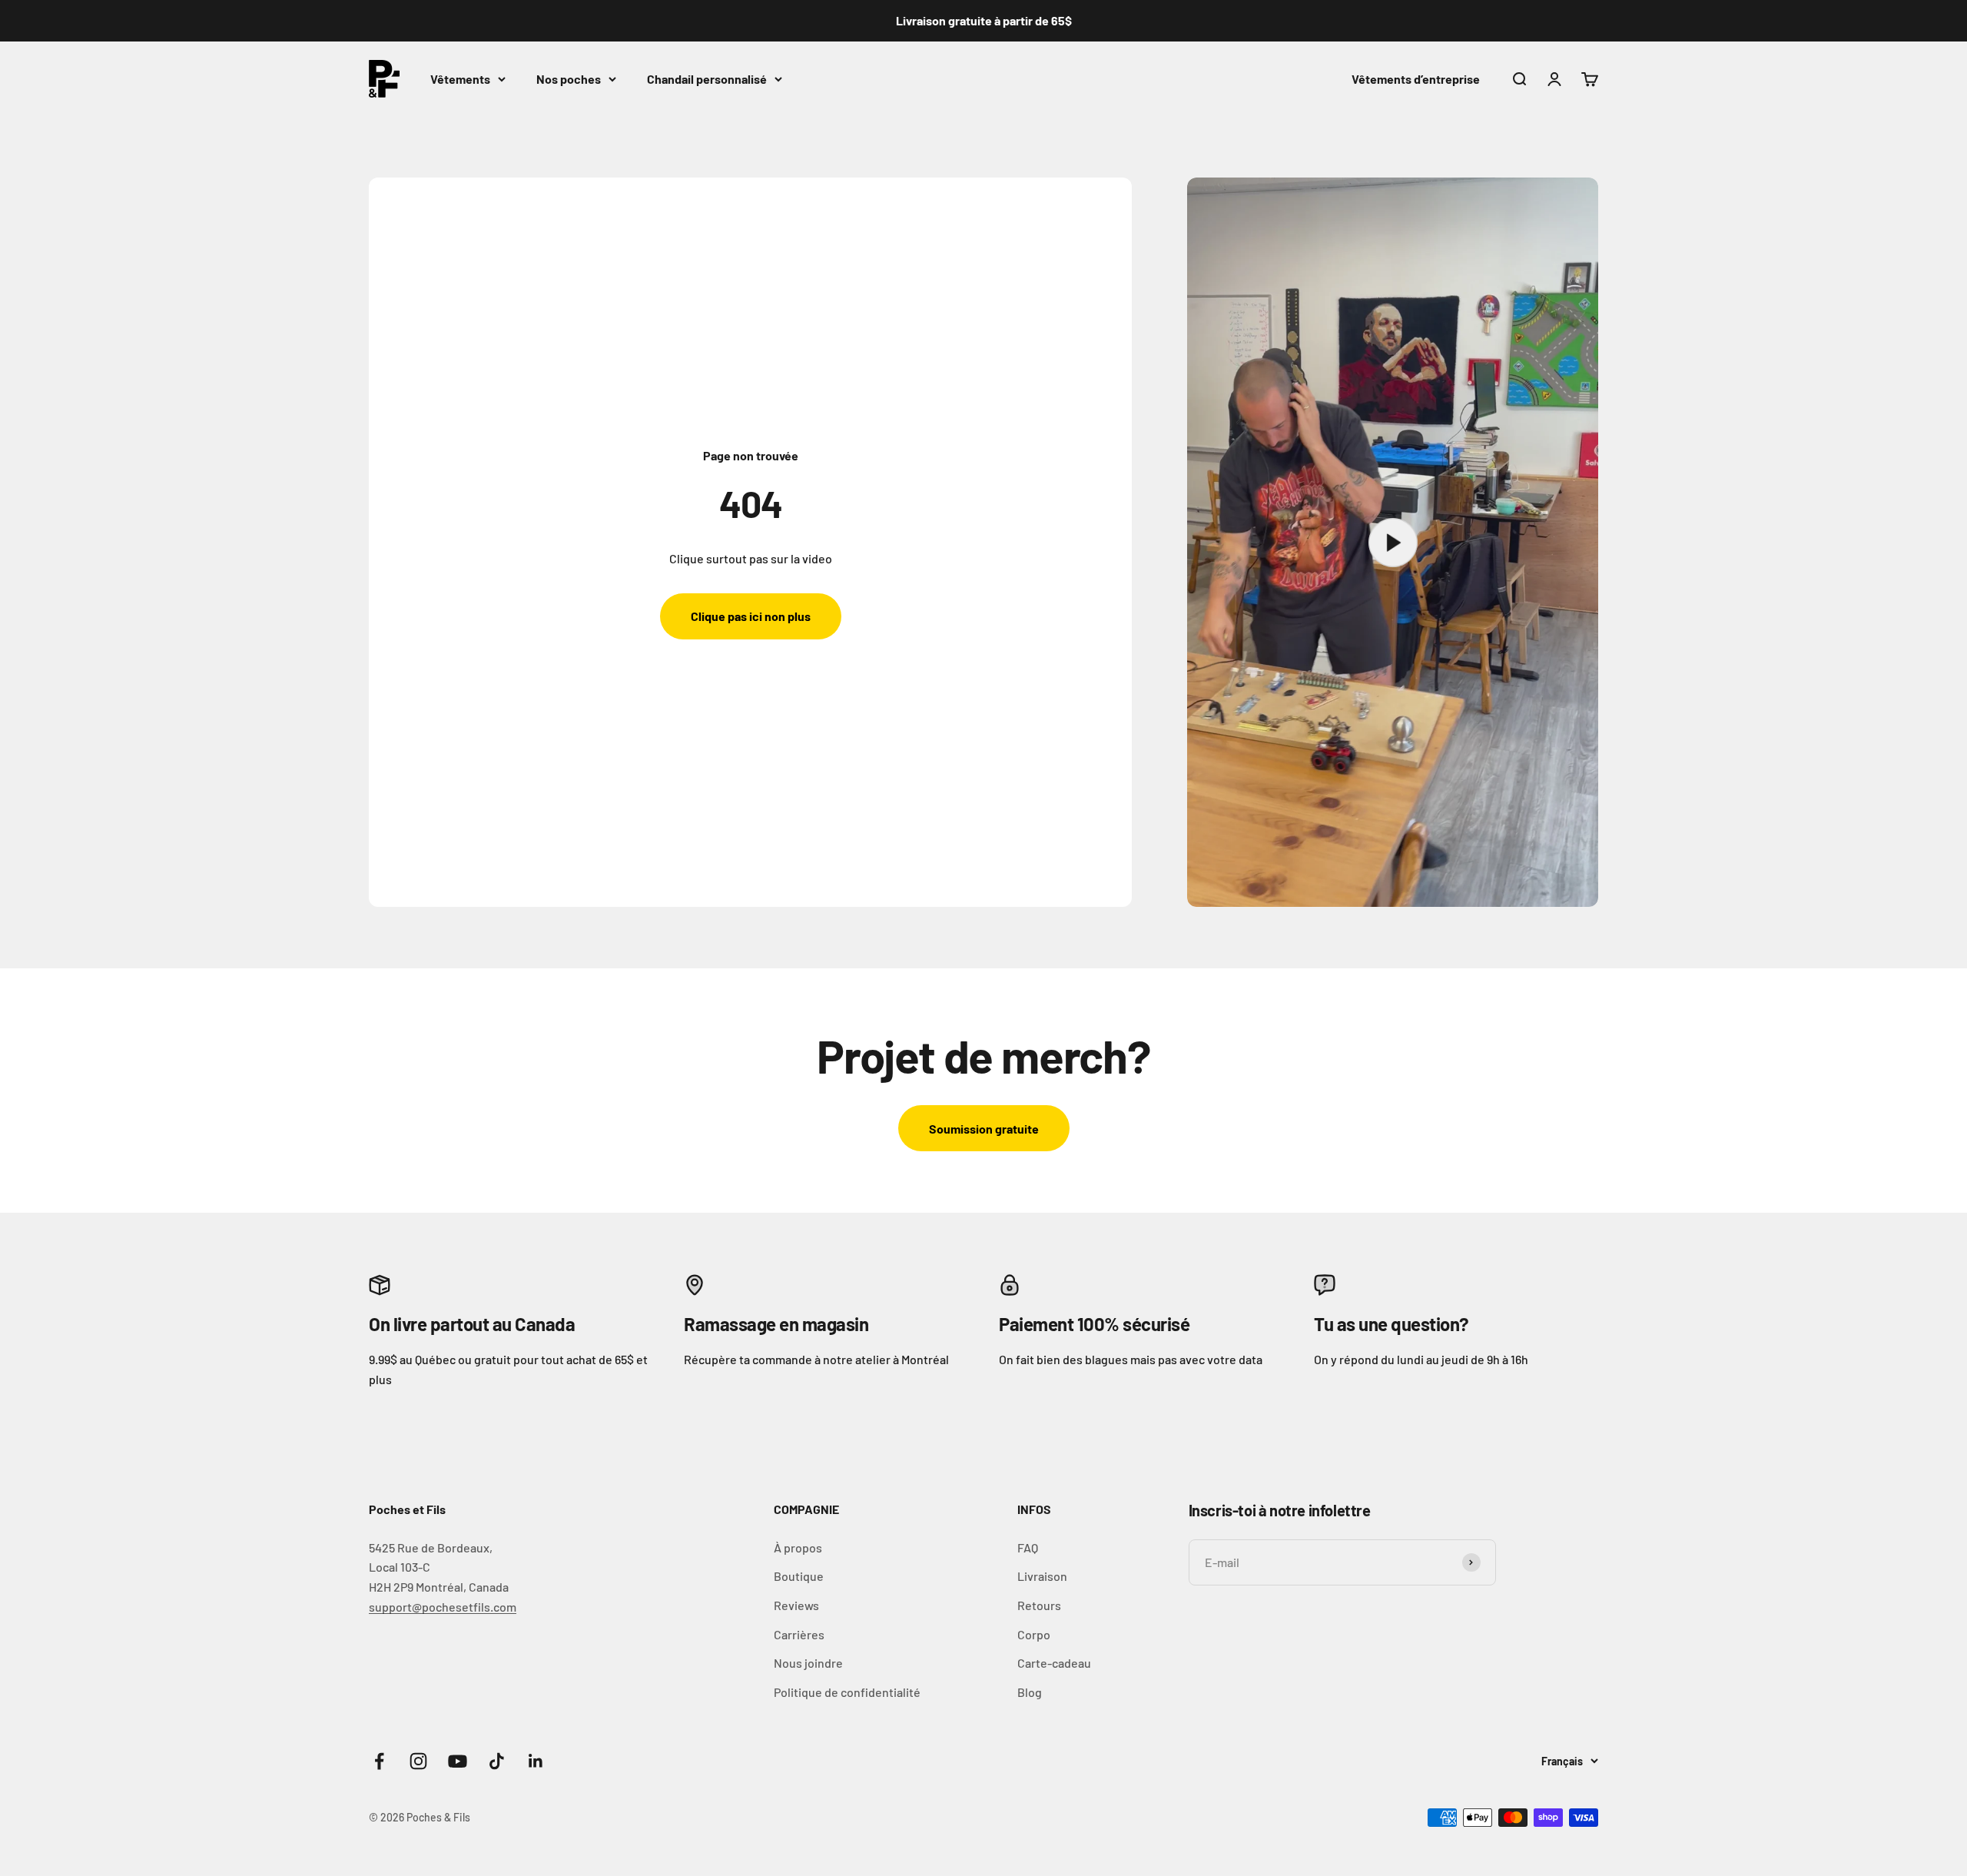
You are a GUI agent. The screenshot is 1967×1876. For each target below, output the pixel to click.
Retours (1039, 1605)
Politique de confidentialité (847, 1692)
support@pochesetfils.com (443, 1607)
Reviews (796, 1605)
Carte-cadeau (1054, 1663)
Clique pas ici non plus (751, 616)
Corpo (1034, 1634)
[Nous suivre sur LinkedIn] (536, 1761)
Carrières (799, 1634)
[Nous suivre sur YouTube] (458, 1761)
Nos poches (569, 79)
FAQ (1028, 1547)
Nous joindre (808, 1663)
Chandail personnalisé (707, 79)
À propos (798, 1547)
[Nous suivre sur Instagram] (418, 1761)
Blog (1030, 1692)
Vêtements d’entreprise (1416, 79)
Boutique (799, 1576)
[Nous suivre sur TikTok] (497, 1761)
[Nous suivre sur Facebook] (379, 1761)
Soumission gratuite (984, 1129)
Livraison (1042, 1576)
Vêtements (460, 79)
